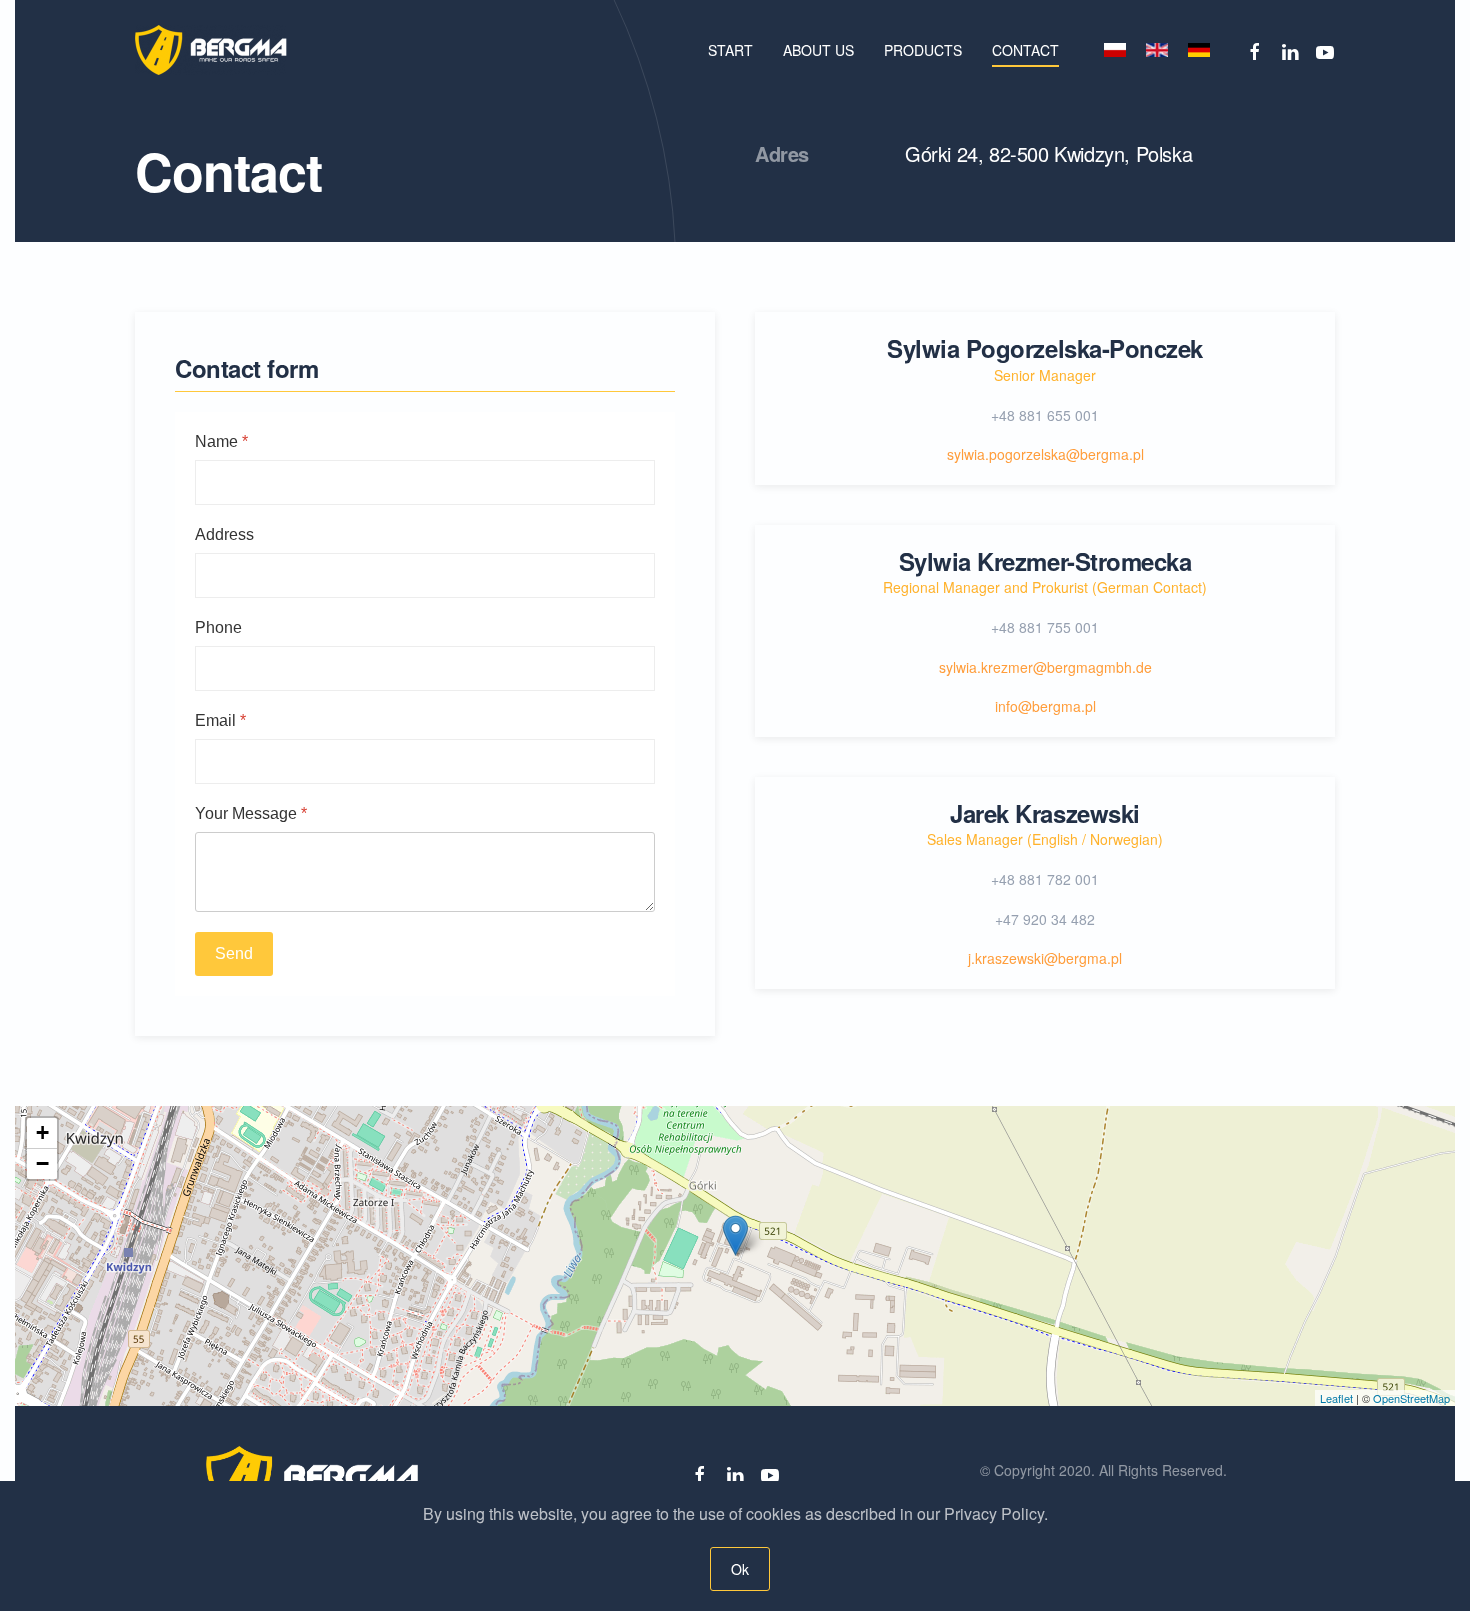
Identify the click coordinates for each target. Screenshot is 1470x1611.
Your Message (251, 813)
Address (224, 534)
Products (923, 50)
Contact (1025, 50)
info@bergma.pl (1045, 706)
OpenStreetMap (1411, 1398)
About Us (818, 50)
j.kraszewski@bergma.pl (1045, 958)
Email (220, 720)
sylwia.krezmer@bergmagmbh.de (1045, 667)
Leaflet (1336, 1398)
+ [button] (42, 1132)
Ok (739, 1569)
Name (221, 441)
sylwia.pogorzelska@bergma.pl (1045, 454)
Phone (218, 627)
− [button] (42, 1163)
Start (730, 50)
